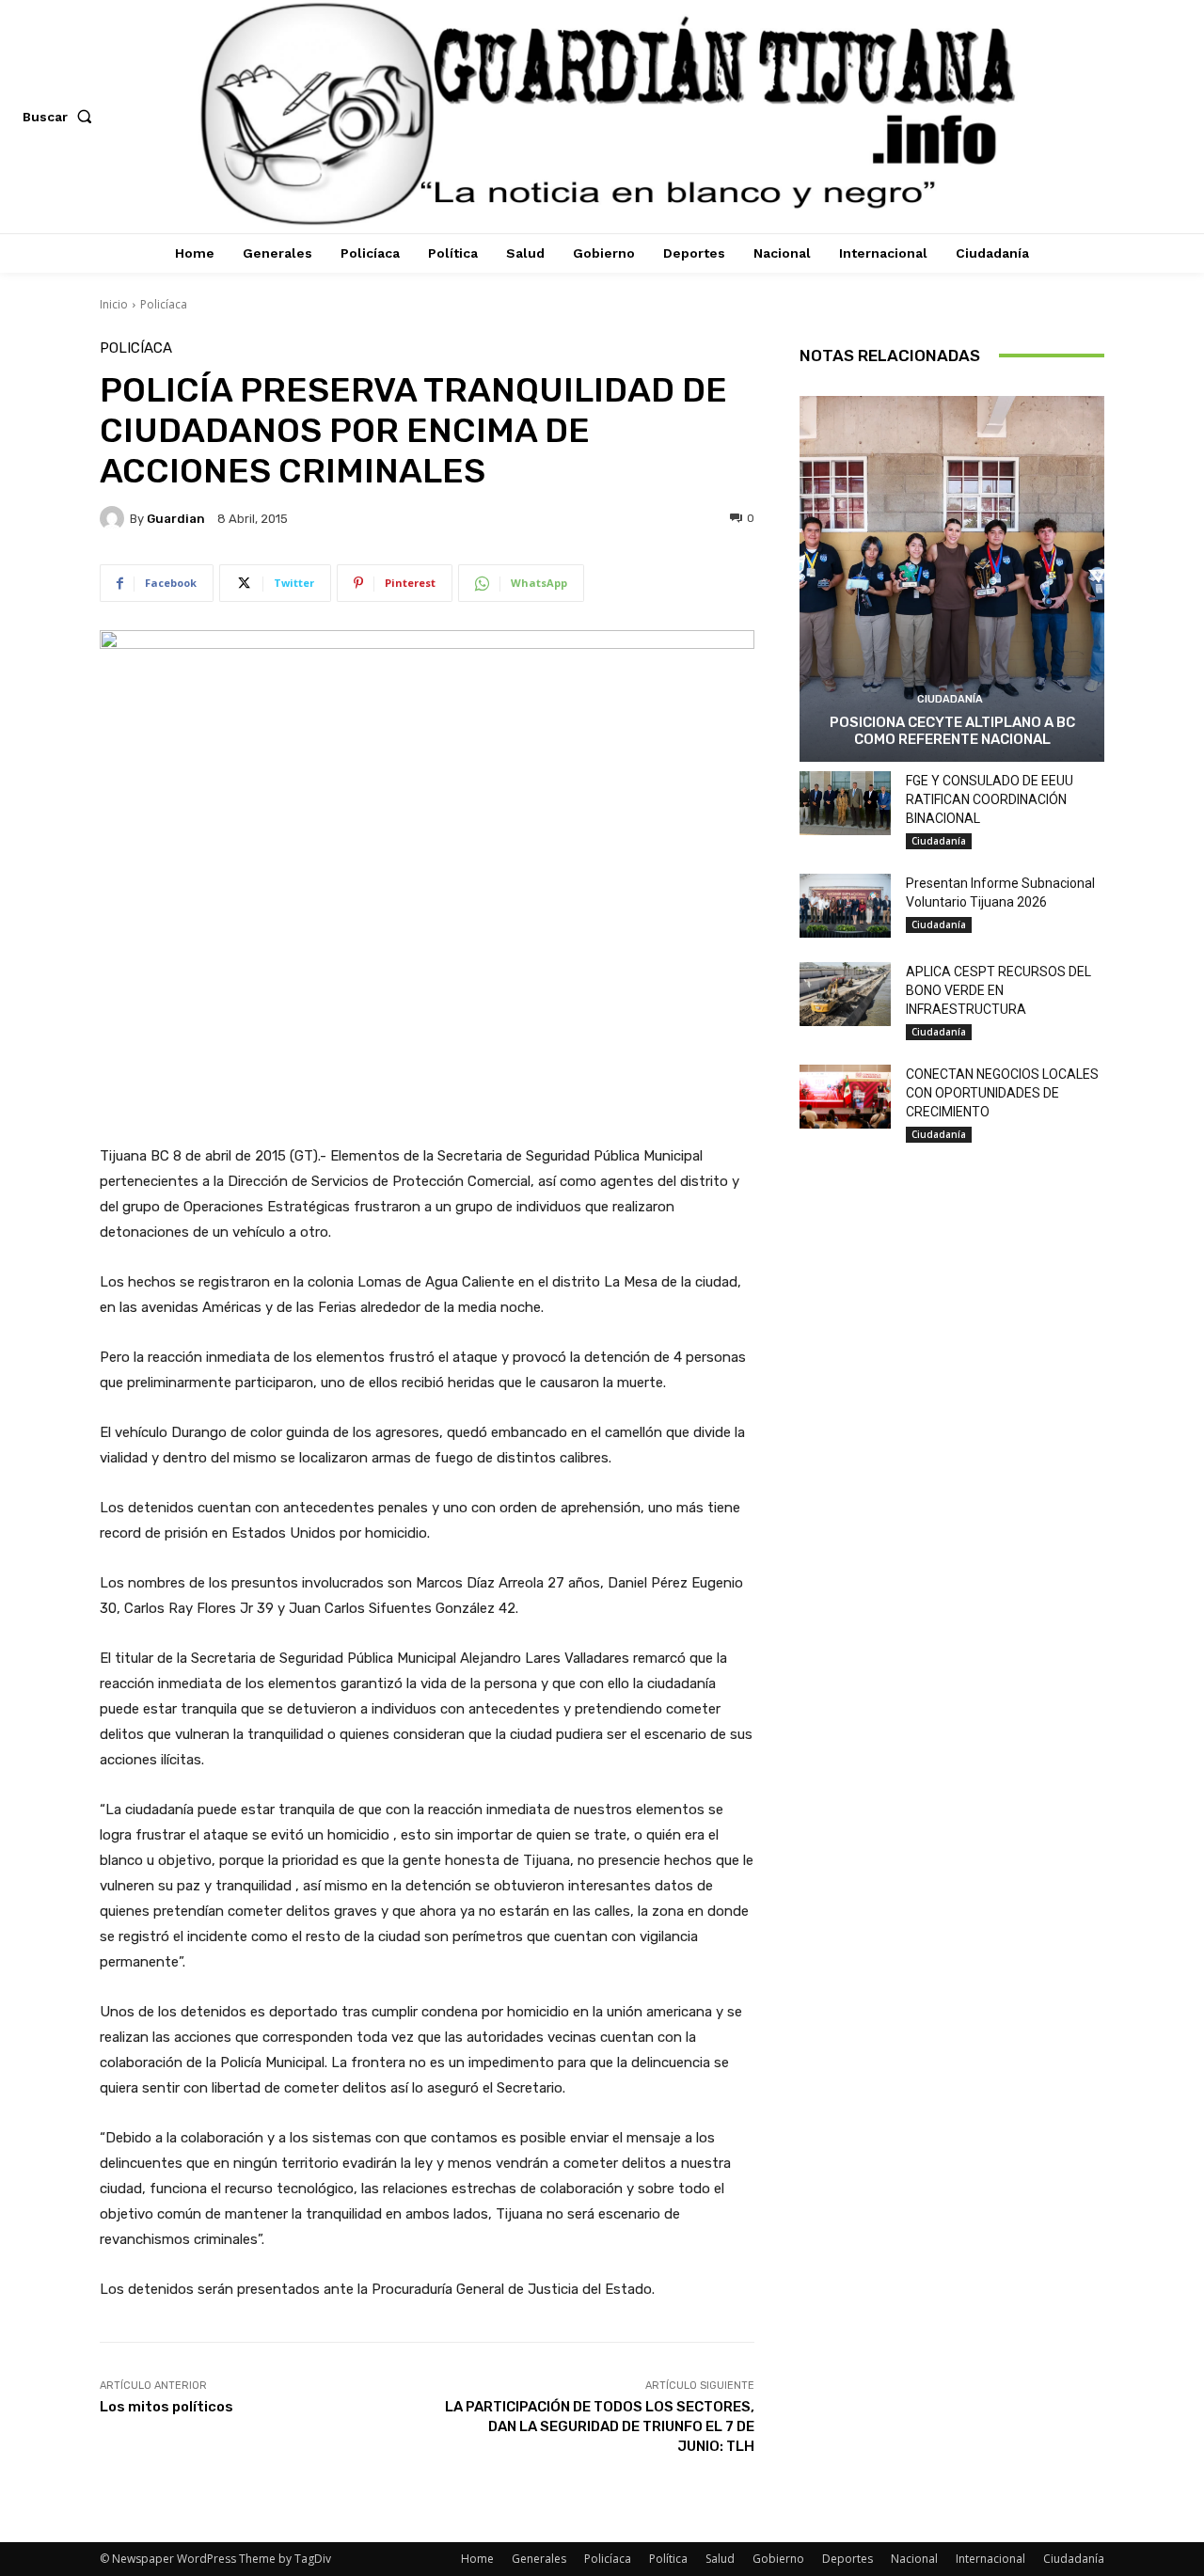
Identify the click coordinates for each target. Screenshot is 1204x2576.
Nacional (914, 2559)
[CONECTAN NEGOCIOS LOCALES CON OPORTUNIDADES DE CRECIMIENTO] (845, 1097)
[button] (61, 117)
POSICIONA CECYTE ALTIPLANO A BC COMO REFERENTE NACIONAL (952, 731)
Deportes (848, 2559)
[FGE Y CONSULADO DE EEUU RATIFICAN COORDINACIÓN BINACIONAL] (845, 803)
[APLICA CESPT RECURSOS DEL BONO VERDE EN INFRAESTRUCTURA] (845, 994)
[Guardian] (115, 518)
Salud (720, 2559)
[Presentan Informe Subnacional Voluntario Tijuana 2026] (845, 906)
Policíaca (164, 304)
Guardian (176, 519)
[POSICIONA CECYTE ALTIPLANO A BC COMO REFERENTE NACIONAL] (952, 579)
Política (668, 2559)
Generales (539, 2559)
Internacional (990, 2559)
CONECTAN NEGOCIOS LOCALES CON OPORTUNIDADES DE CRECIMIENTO (1002, 1093)
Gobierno (778, 2559)
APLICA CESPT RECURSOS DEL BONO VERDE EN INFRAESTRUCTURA (998, 990)
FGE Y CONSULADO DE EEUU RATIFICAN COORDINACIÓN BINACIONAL (990, 799)
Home (477, 2559)
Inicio (114, 304)
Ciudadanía (950, 699)
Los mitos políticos (166, 2407)
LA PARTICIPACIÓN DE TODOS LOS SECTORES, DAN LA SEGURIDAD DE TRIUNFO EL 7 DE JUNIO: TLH (600, 2426)
